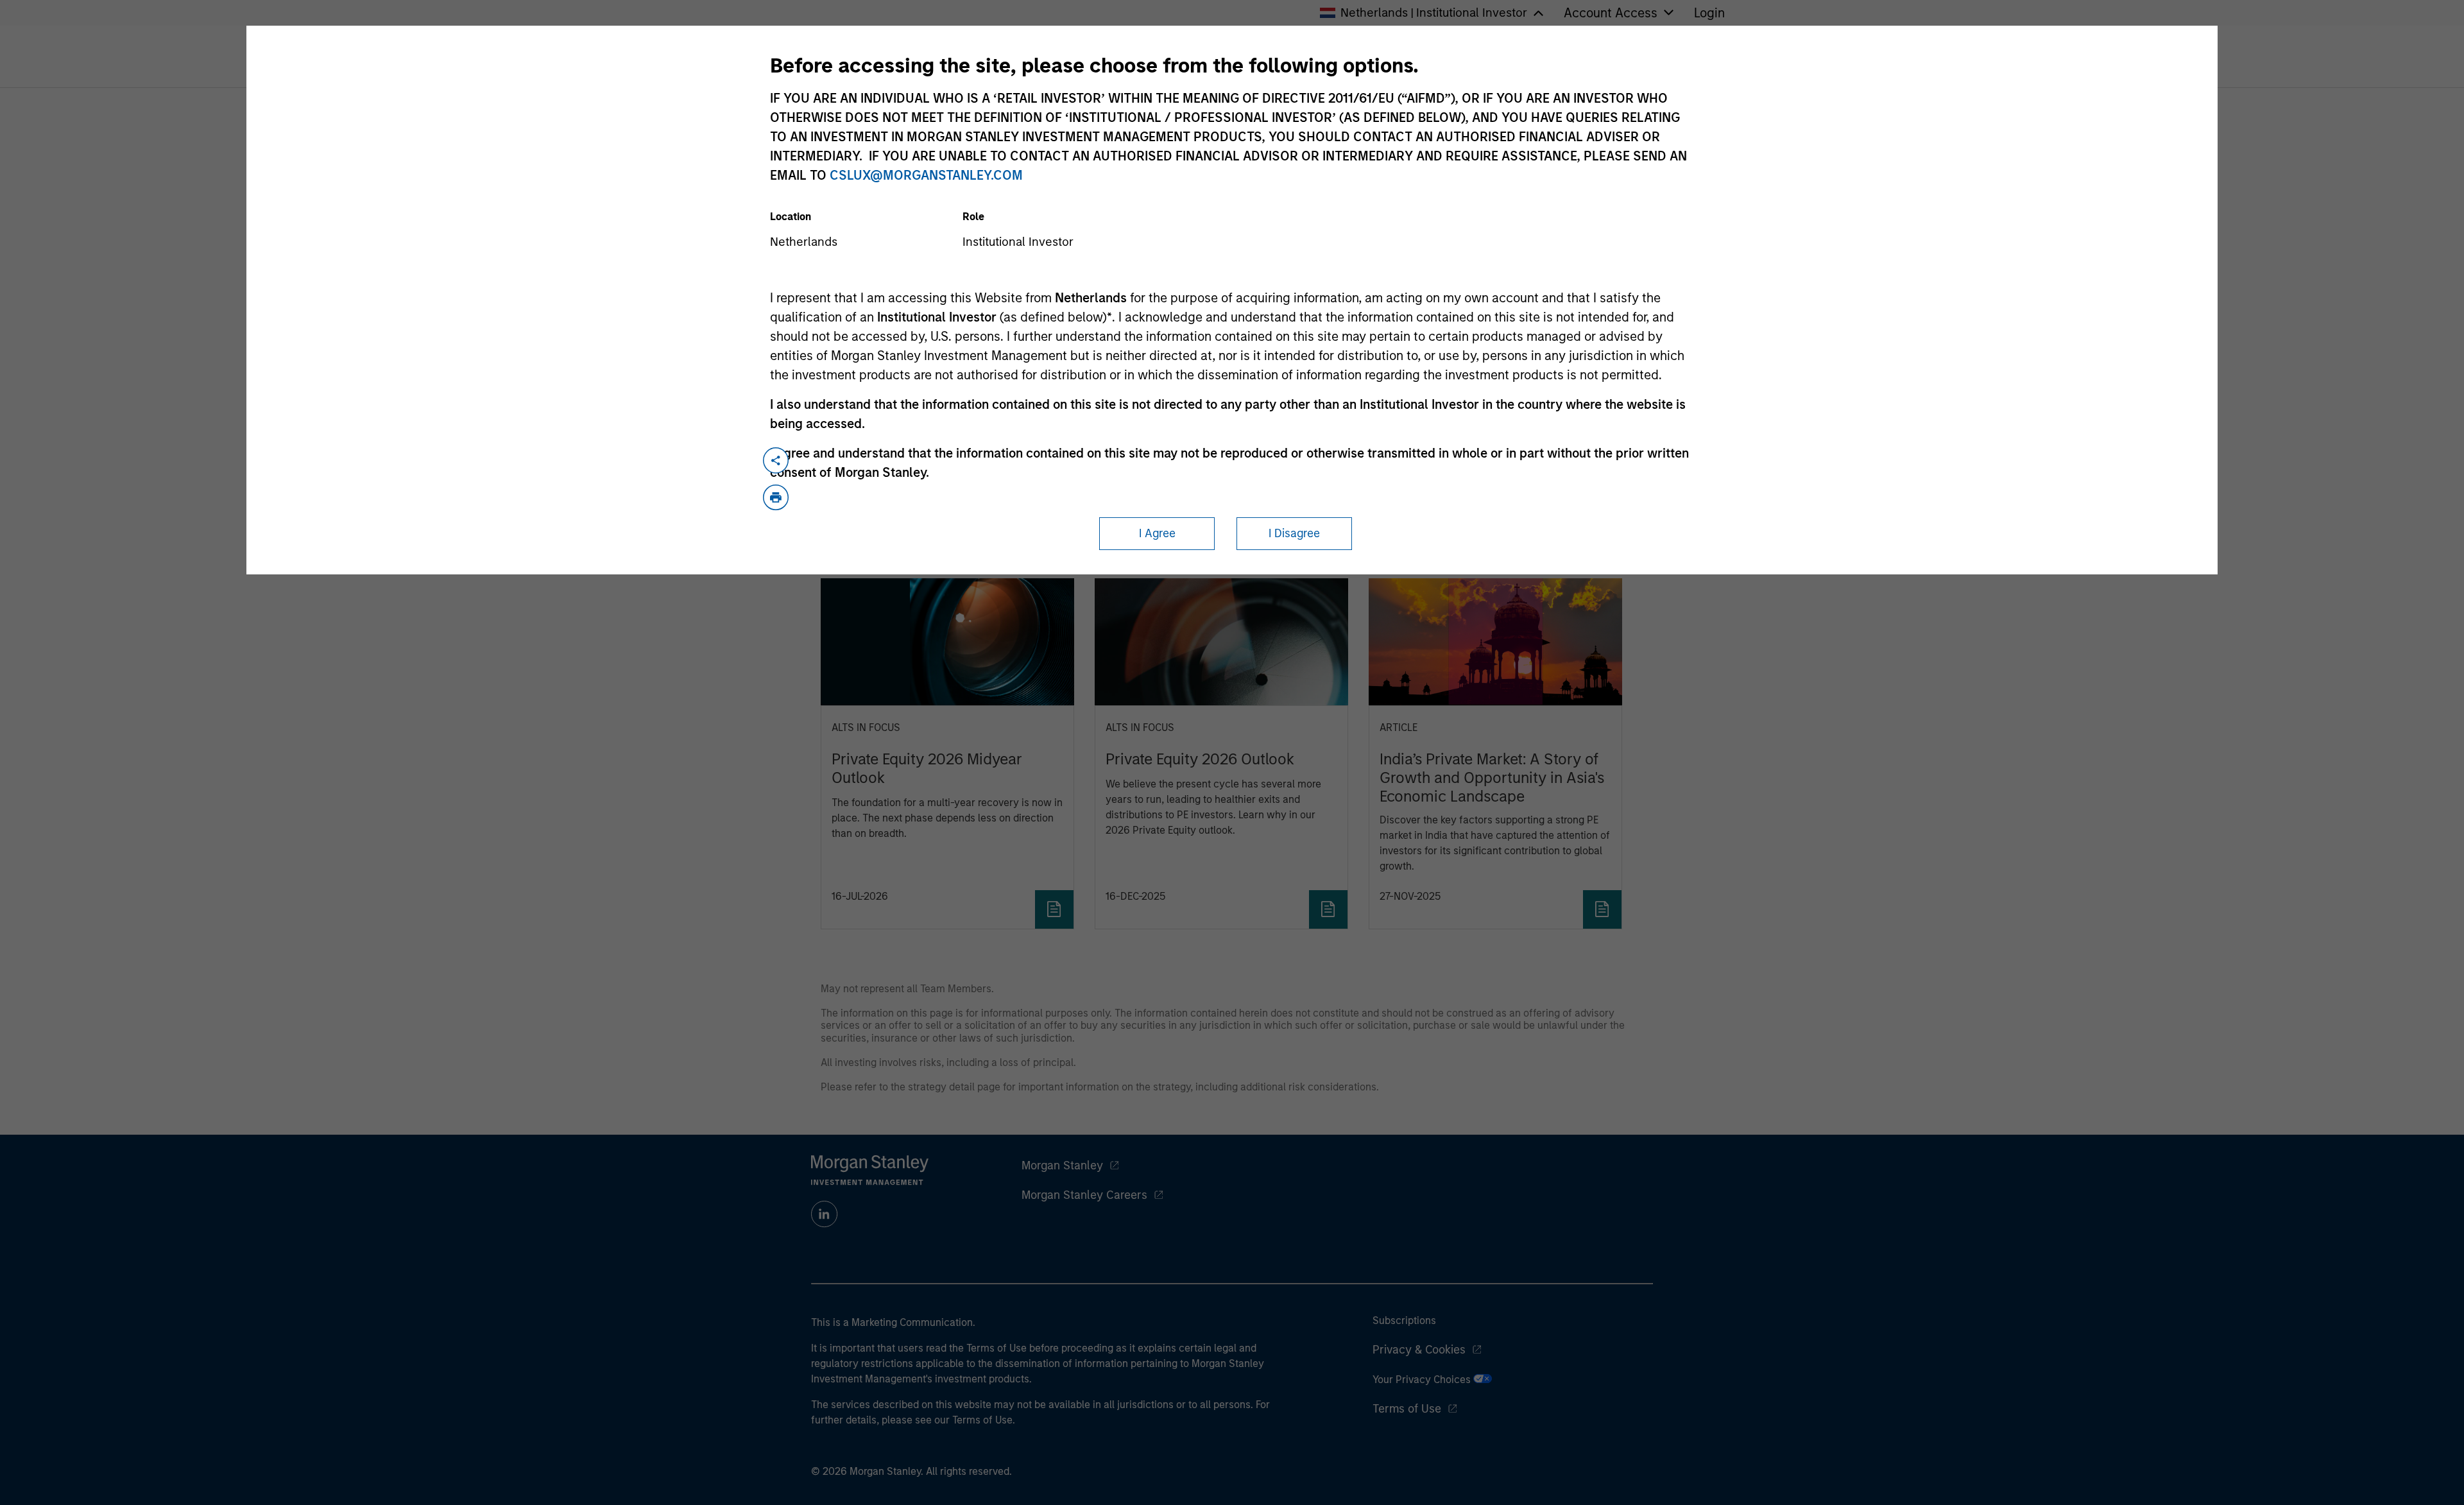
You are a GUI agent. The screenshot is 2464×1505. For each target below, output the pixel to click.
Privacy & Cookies (1419, 1350)
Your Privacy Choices (1423, 1380)
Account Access (1611, 13)
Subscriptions (1404, 1320)
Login (1709, 13)
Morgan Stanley (1062, 1165)
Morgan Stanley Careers (1084, 1195)
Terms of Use (1407, 1409)
